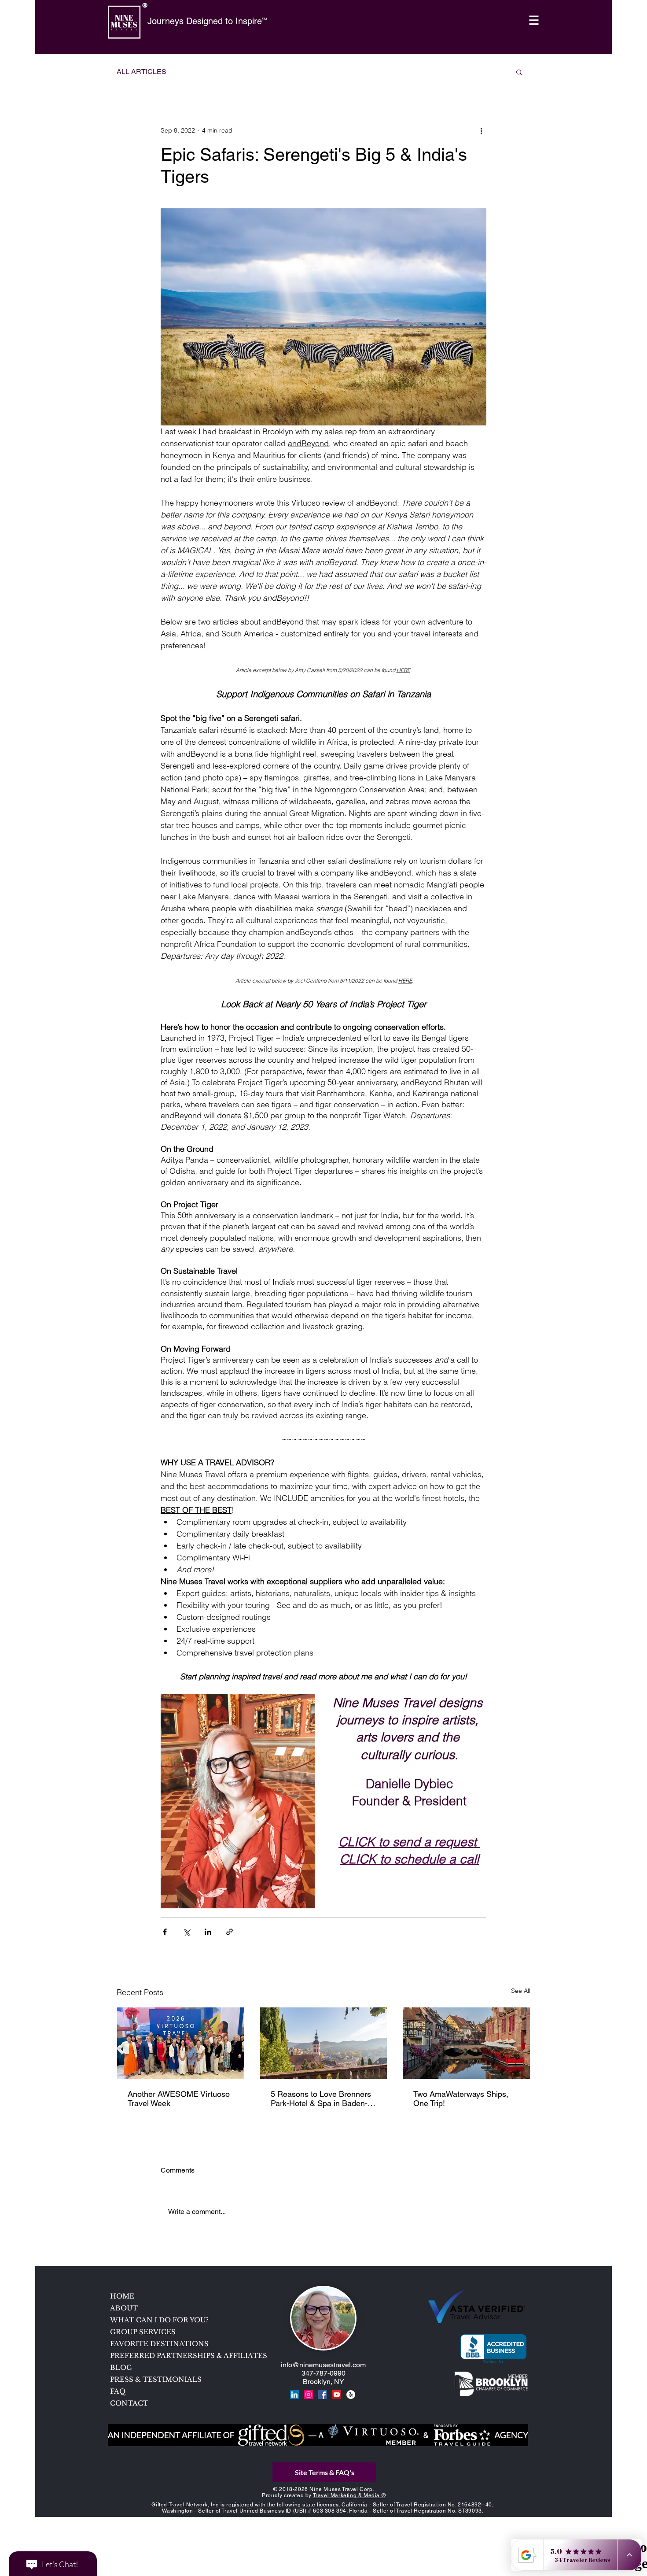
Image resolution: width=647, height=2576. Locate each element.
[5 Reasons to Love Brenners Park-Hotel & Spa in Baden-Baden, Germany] (324, 2043)
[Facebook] (323, 2395)
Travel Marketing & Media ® (349, 2495)
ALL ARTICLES (142, 72)
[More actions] (481, 130)
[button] (534, 20)
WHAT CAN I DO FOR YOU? (159, 2320)
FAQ (118, 2391)
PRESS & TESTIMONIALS (156, 2379)
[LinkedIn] (294, 2395)
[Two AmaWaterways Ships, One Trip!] (466, 2043)
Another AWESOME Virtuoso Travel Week (179, 2099)
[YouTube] (337, 2395)
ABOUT (124, 2308)
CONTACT (129, 2403)
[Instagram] (309, 2395)
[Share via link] (230, 1932)
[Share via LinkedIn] (208, 1932)
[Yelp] (351, 2395)
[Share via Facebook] (165, 1932)
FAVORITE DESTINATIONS (159, 2344)
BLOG (121, 2367)
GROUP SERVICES (143, 2332)
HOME (122, 2296)
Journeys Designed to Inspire (205, 21)
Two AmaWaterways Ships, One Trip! (461, 2099)
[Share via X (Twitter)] (186, 1932)
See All (521, 1991)
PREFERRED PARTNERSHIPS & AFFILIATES (173, 2356)
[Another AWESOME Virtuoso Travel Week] (181, 2043)
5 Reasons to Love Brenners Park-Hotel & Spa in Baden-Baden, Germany (321, 2099)
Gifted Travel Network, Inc (185, 2505)
